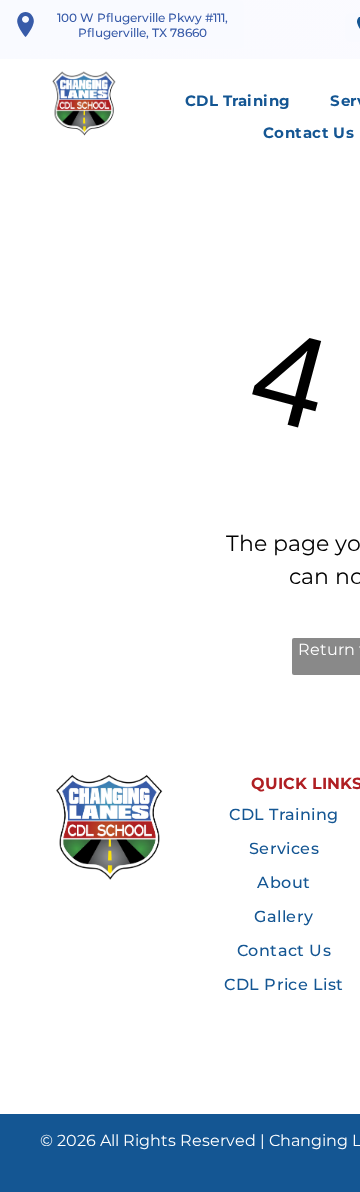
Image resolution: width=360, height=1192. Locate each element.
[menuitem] (237, 101)
